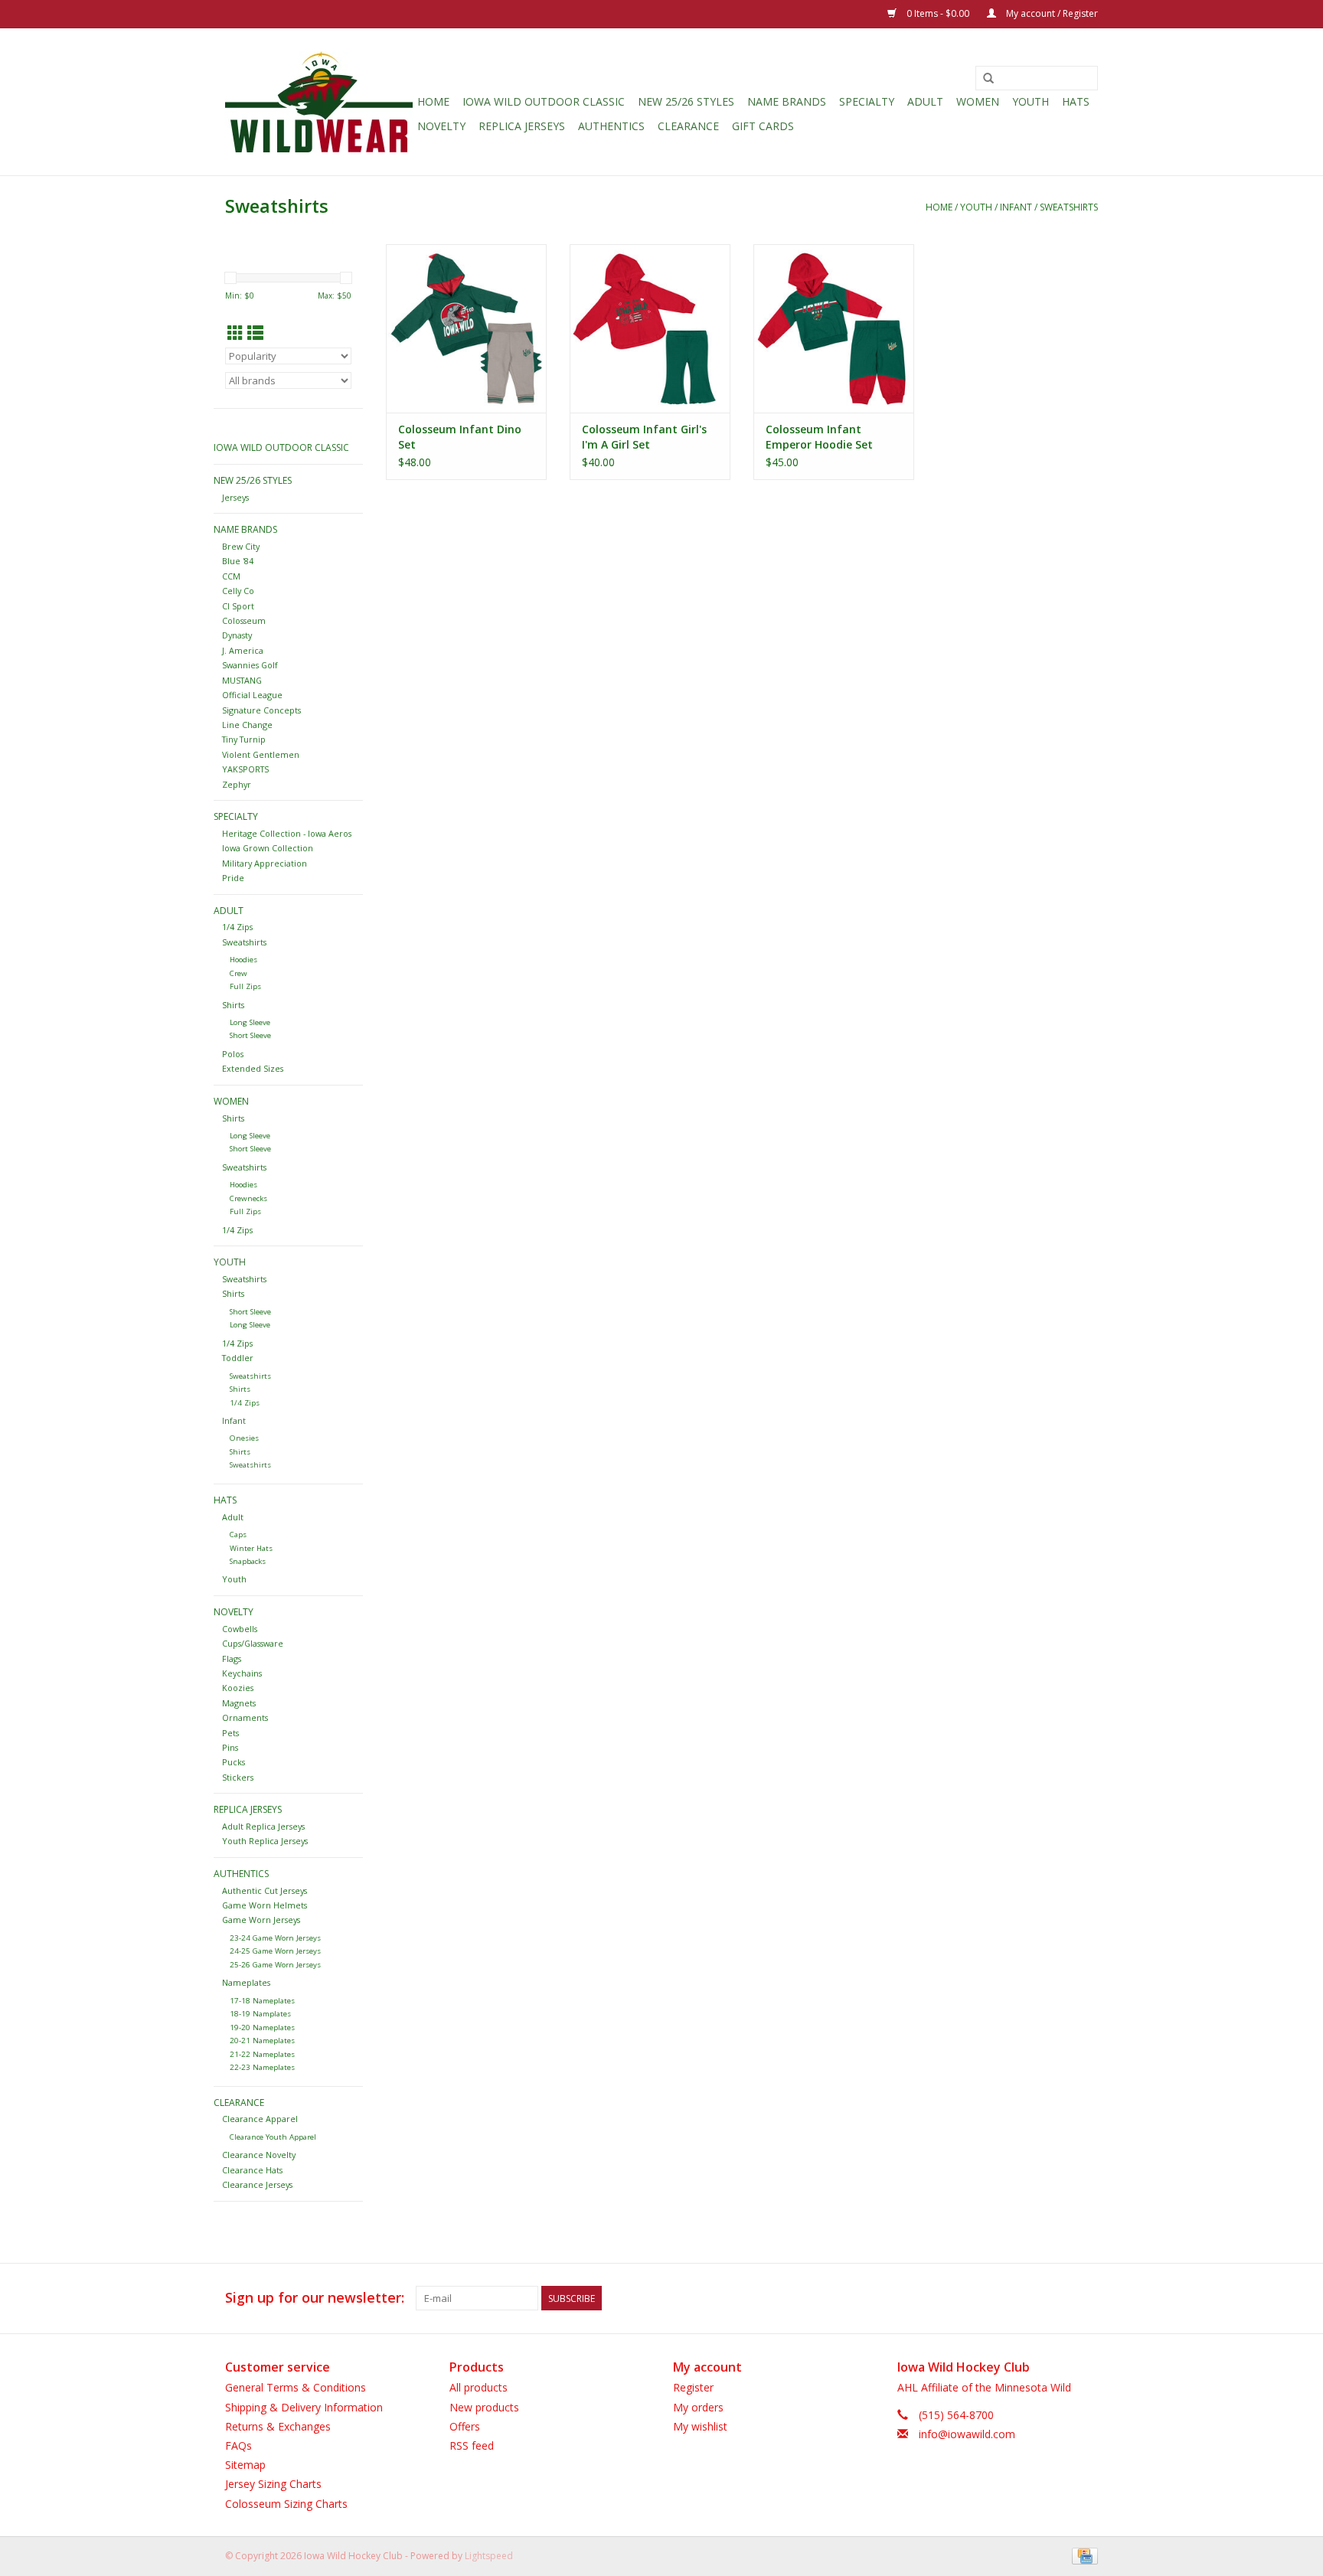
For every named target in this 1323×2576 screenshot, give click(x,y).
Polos (233, 1054)
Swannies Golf (250, 665)
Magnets (239, 1703)
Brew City (241, 546)
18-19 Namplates (260, 2014)
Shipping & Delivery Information (304, 2407)
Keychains (242, 1673)
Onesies (244, 1438)
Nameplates (246, 1982)
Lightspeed (489, 2556)
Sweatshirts (1069, 207)
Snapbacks (248, 1561)
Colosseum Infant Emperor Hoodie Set (819, 437)
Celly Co (238, 591)
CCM (231, 576)
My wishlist (700, 2426)
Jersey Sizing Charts (273, 2484)
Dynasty (237, 635)
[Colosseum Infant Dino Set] (466, 328)
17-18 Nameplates (262, 2001)
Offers (465, 2426)
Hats (1076, 101)
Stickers (238, 1777)
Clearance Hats (252, 2170)
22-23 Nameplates (262, 2067)
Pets (230, 1733)
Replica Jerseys (522, 126)
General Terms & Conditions (296, 2387)
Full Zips (245, 986)
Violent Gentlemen (261, 754)
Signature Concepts (261, 710)
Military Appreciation (265, 863)
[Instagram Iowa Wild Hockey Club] (1086, 2298)
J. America (243, 650)
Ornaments (245, 1717)
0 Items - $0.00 (938, 13)
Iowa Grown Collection (268, 848)
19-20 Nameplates (262, 2027)
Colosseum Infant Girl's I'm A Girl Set (644, 437)
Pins (230, 1747)
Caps (238, 1534)
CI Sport (238, 606)
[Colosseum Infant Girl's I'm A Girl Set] (650, 328)
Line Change (247, 725)
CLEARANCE (688, 126)
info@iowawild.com (967, 2434)
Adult (925, 101)
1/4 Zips (237, 927)
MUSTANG (242, 680)
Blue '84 (238, 561)
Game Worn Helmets (265, 1905)
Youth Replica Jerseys (265, 1841)
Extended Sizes (253, 1068)
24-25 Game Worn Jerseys (275, 1951)
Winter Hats (251, 1548)
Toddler (238, 1358)
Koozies (238, 1688)
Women (978, 101)
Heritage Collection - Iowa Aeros (287, 833)
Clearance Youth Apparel (273, 2137)
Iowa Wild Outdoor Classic (544, 101)
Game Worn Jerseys (261, 1920)
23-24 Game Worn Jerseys (275, 1938)
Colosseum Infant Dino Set (460, 437)
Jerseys (235, 497)
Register (693, 2387)
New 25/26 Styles (686, 101)
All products (479, 2387)
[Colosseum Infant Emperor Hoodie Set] (834, 328)
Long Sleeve (250, 1022)
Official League (252, 695)
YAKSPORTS (245, 769)
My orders (698, 2407)
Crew (238, 973)
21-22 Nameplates (262, 2054)
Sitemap (245, 2465)
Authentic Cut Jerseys (265, 1890)
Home (433, 101)
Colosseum (244, 620)
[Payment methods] (1082, 2555)
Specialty (867, 101)
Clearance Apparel (260, 2119)
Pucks (234, 1762)
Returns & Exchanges (278, 2426)
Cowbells (240, 1629)
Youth (1031, 101)
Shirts (233, 1005)
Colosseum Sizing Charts (286, 2504)
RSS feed (472, 2445)
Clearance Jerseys (257, 2184)
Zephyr (237, 784)
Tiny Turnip (244, 739)
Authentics (611, 126)
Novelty (441, 126)
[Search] (988, 79)
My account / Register (1051, 13)
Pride (233, 878)
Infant (1016, 207)
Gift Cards (763, 126)
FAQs (238, 2445)
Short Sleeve (250, 1035)
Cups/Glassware (253, 1643)
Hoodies (243, 960)
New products (484, 2407)
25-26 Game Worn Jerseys (275, 1965)
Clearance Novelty (259, 2155)
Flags (232, 1659)
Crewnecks (248, 1198)
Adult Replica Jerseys (263, 1826)
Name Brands (787, 101)
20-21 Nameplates (262, 2041)
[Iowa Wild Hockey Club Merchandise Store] (319, 102)
